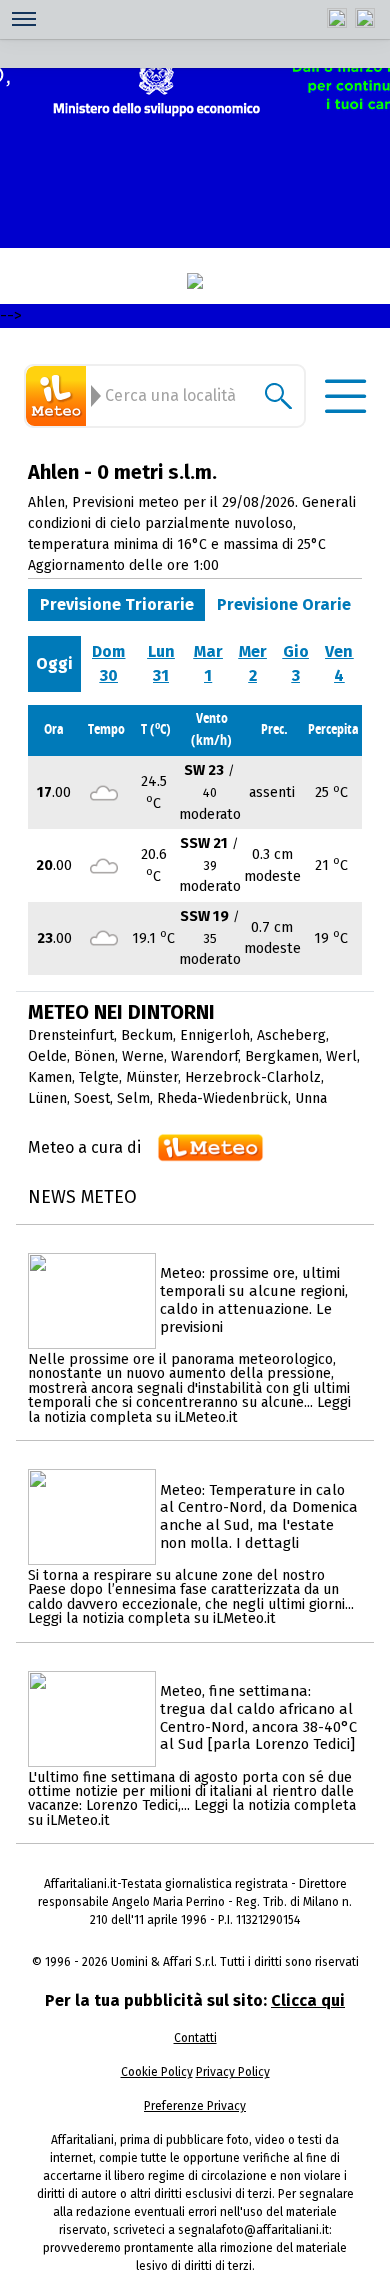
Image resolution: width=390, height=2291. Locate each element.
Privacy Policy (233, 2072)
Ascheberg (291, 1035)
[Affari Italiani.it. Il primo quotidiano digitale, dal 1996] (195, 281)
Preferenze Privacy (195, 2106)
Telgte (99, 1077)
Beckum (147, 1035)
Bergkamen (282, 1056)
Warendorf (204, 1056)
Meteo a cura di (84, 1147)
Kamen (50, 1077)
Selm (133, 1098)
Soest (92, 1098)
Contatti (195, 2038)
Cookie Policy (157, 2072)
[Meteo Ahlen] (59, 396)
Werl (341, 1056)
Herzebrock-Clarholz (253, 1077)
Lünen (47, 1098)
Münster (152, 1077)
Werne (143, 1056)
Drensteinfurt (71, 1035)
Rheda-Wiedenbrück (222, 1098)
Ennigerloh (215, 1035)
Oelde (47, 1056)
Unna (311, 1098)
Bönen (94, 1056)
